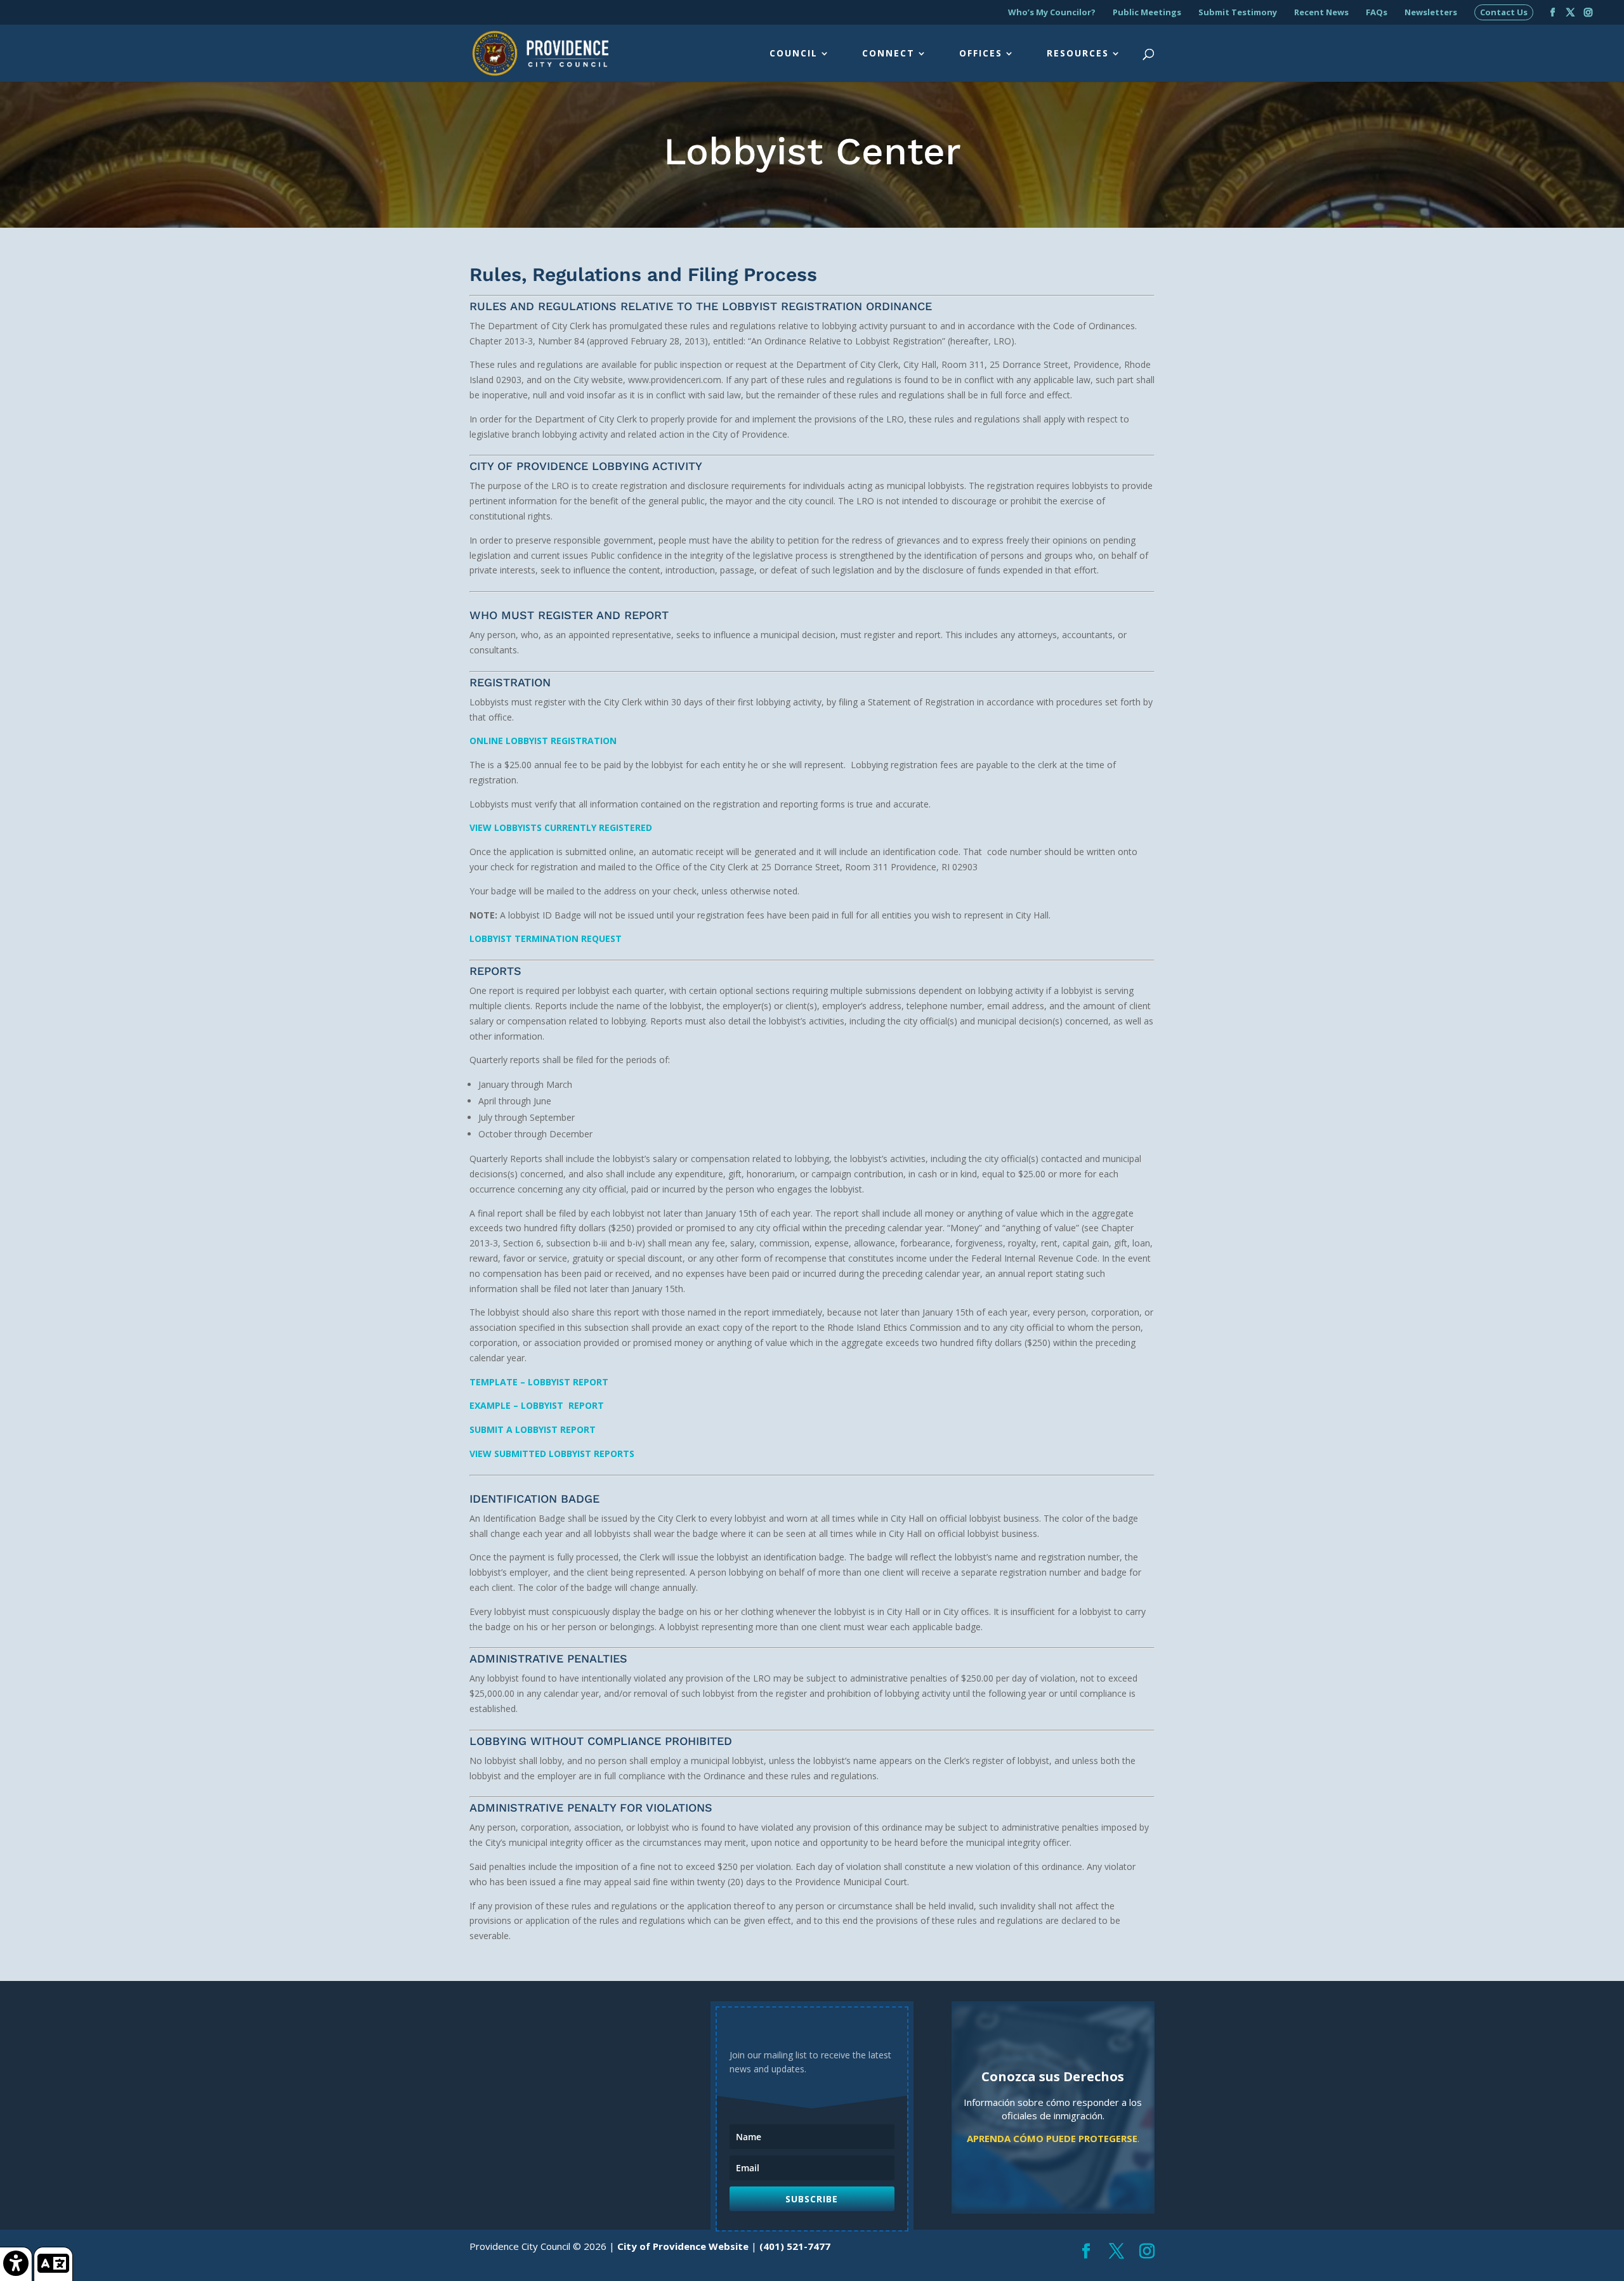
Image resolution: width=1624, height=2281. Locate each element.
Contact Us (1504, 13)
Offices (981, 54)
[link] (16, 2264)
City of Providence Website (683, 2246)
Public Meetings (1147, 13)
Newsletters (1431, 13)
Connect (888, 54)
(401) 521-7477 (795, 2246)
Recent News (1321, 13)
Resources (1078, 54)
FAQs (1377, 13)
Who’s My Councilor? (1052, 13)
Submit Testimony (1238, 13)
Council (794, 54)
